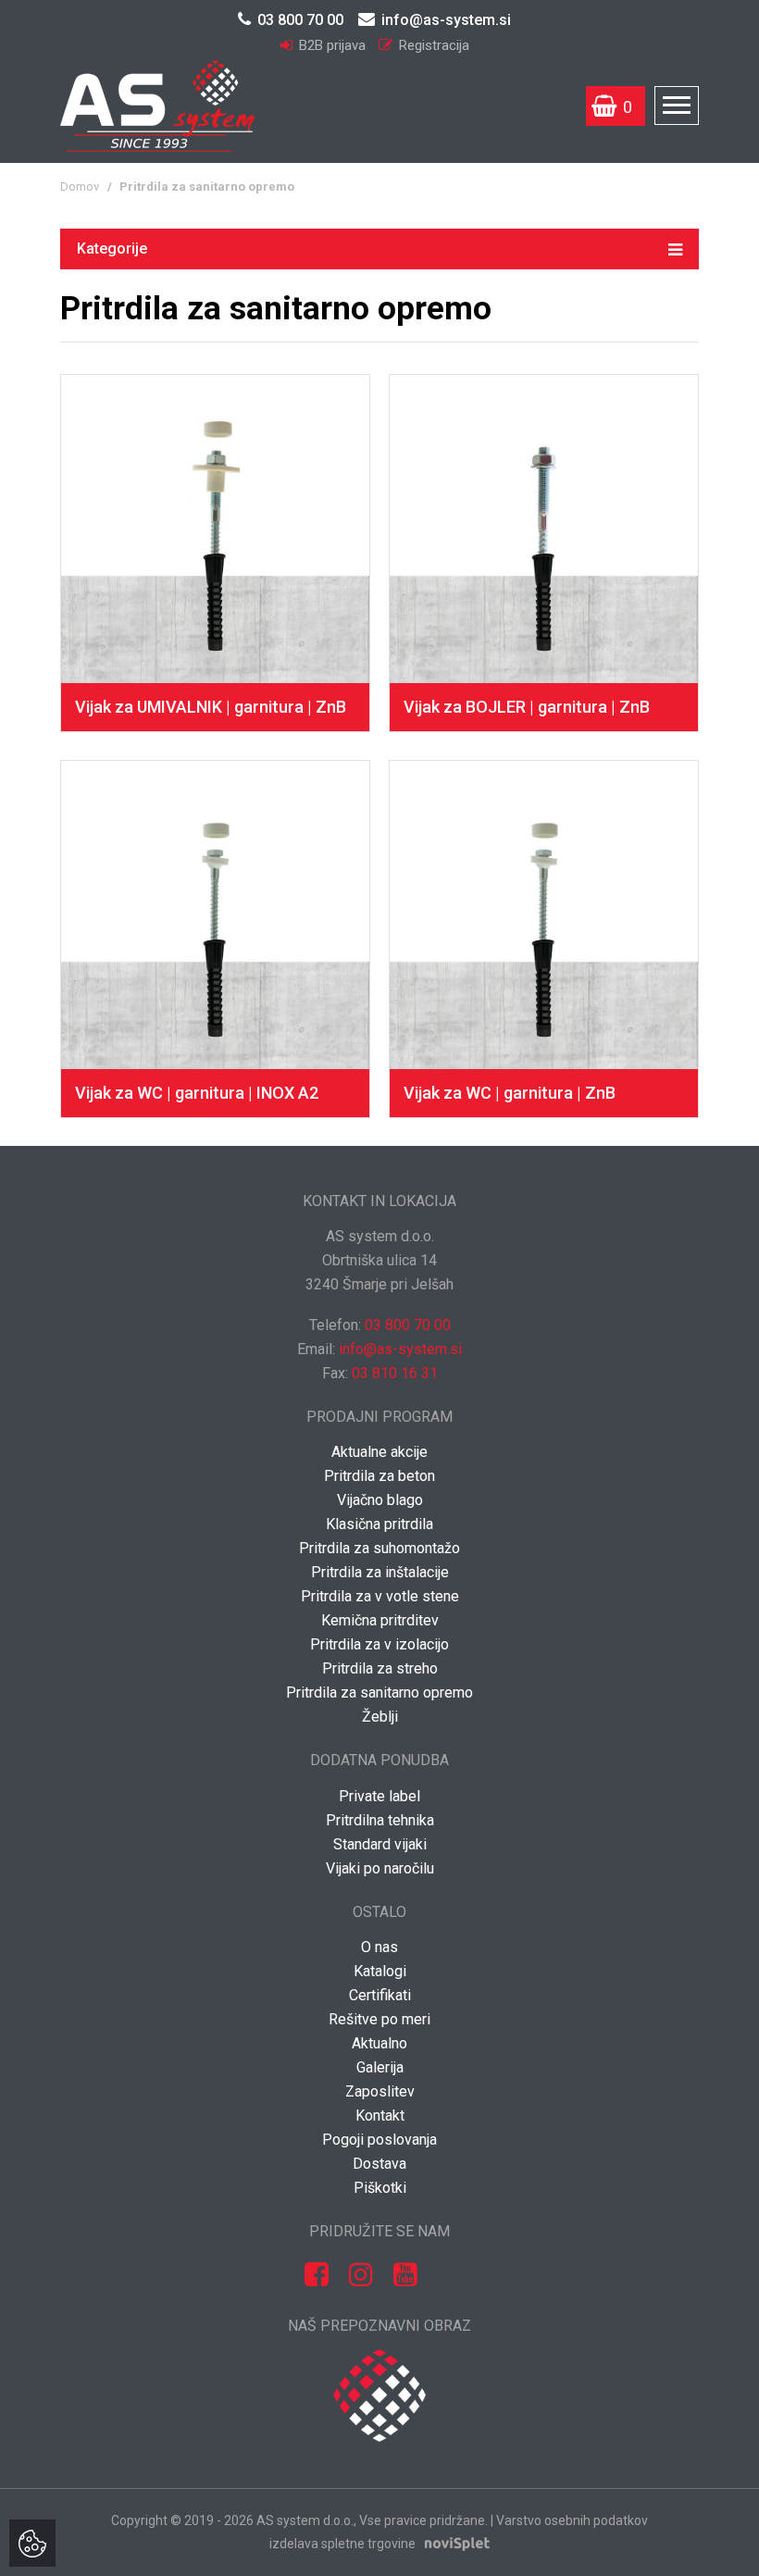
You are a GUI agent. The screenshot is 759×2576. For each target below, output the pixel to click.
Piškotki (380, 2188)
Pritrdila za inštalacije (380, 1572)
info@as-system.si (446, 20)
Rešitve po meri (379, 2019)
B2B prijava (332, 45)
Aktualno (379, 2043)
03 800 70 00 (300, 20)
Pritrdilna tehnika (380, 1820)
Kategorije (112, 249)
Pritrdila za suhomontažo (379, 1548)
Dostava (379, 2164)
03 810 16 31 (395, 1373)
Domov (80, 187)
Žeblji (380, 1717)
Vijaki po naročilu (380, 1868)
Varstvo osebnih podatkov (572, 2520)
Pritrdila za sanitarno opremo (379, 1692)
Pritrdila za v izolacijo (379, 1644)
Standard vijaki (380, 1844)
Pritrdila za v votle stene (380, 1596)
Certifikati (380, 1995)
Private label (379, 1796)
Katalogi (380, 1971)
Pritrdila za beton (379, 1476)
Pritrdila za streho (380, 1668)
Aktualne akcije (379, 1452)
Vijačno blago (380, 1500)
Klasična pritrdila (379, 1524)
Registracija (432, 45)
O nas (379, 1947)
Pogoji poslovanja (379, 2140)
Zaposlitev (380, 2091)
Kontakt (380, 2116)
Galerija (380, 2067)
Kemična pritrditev (380, 1620)
